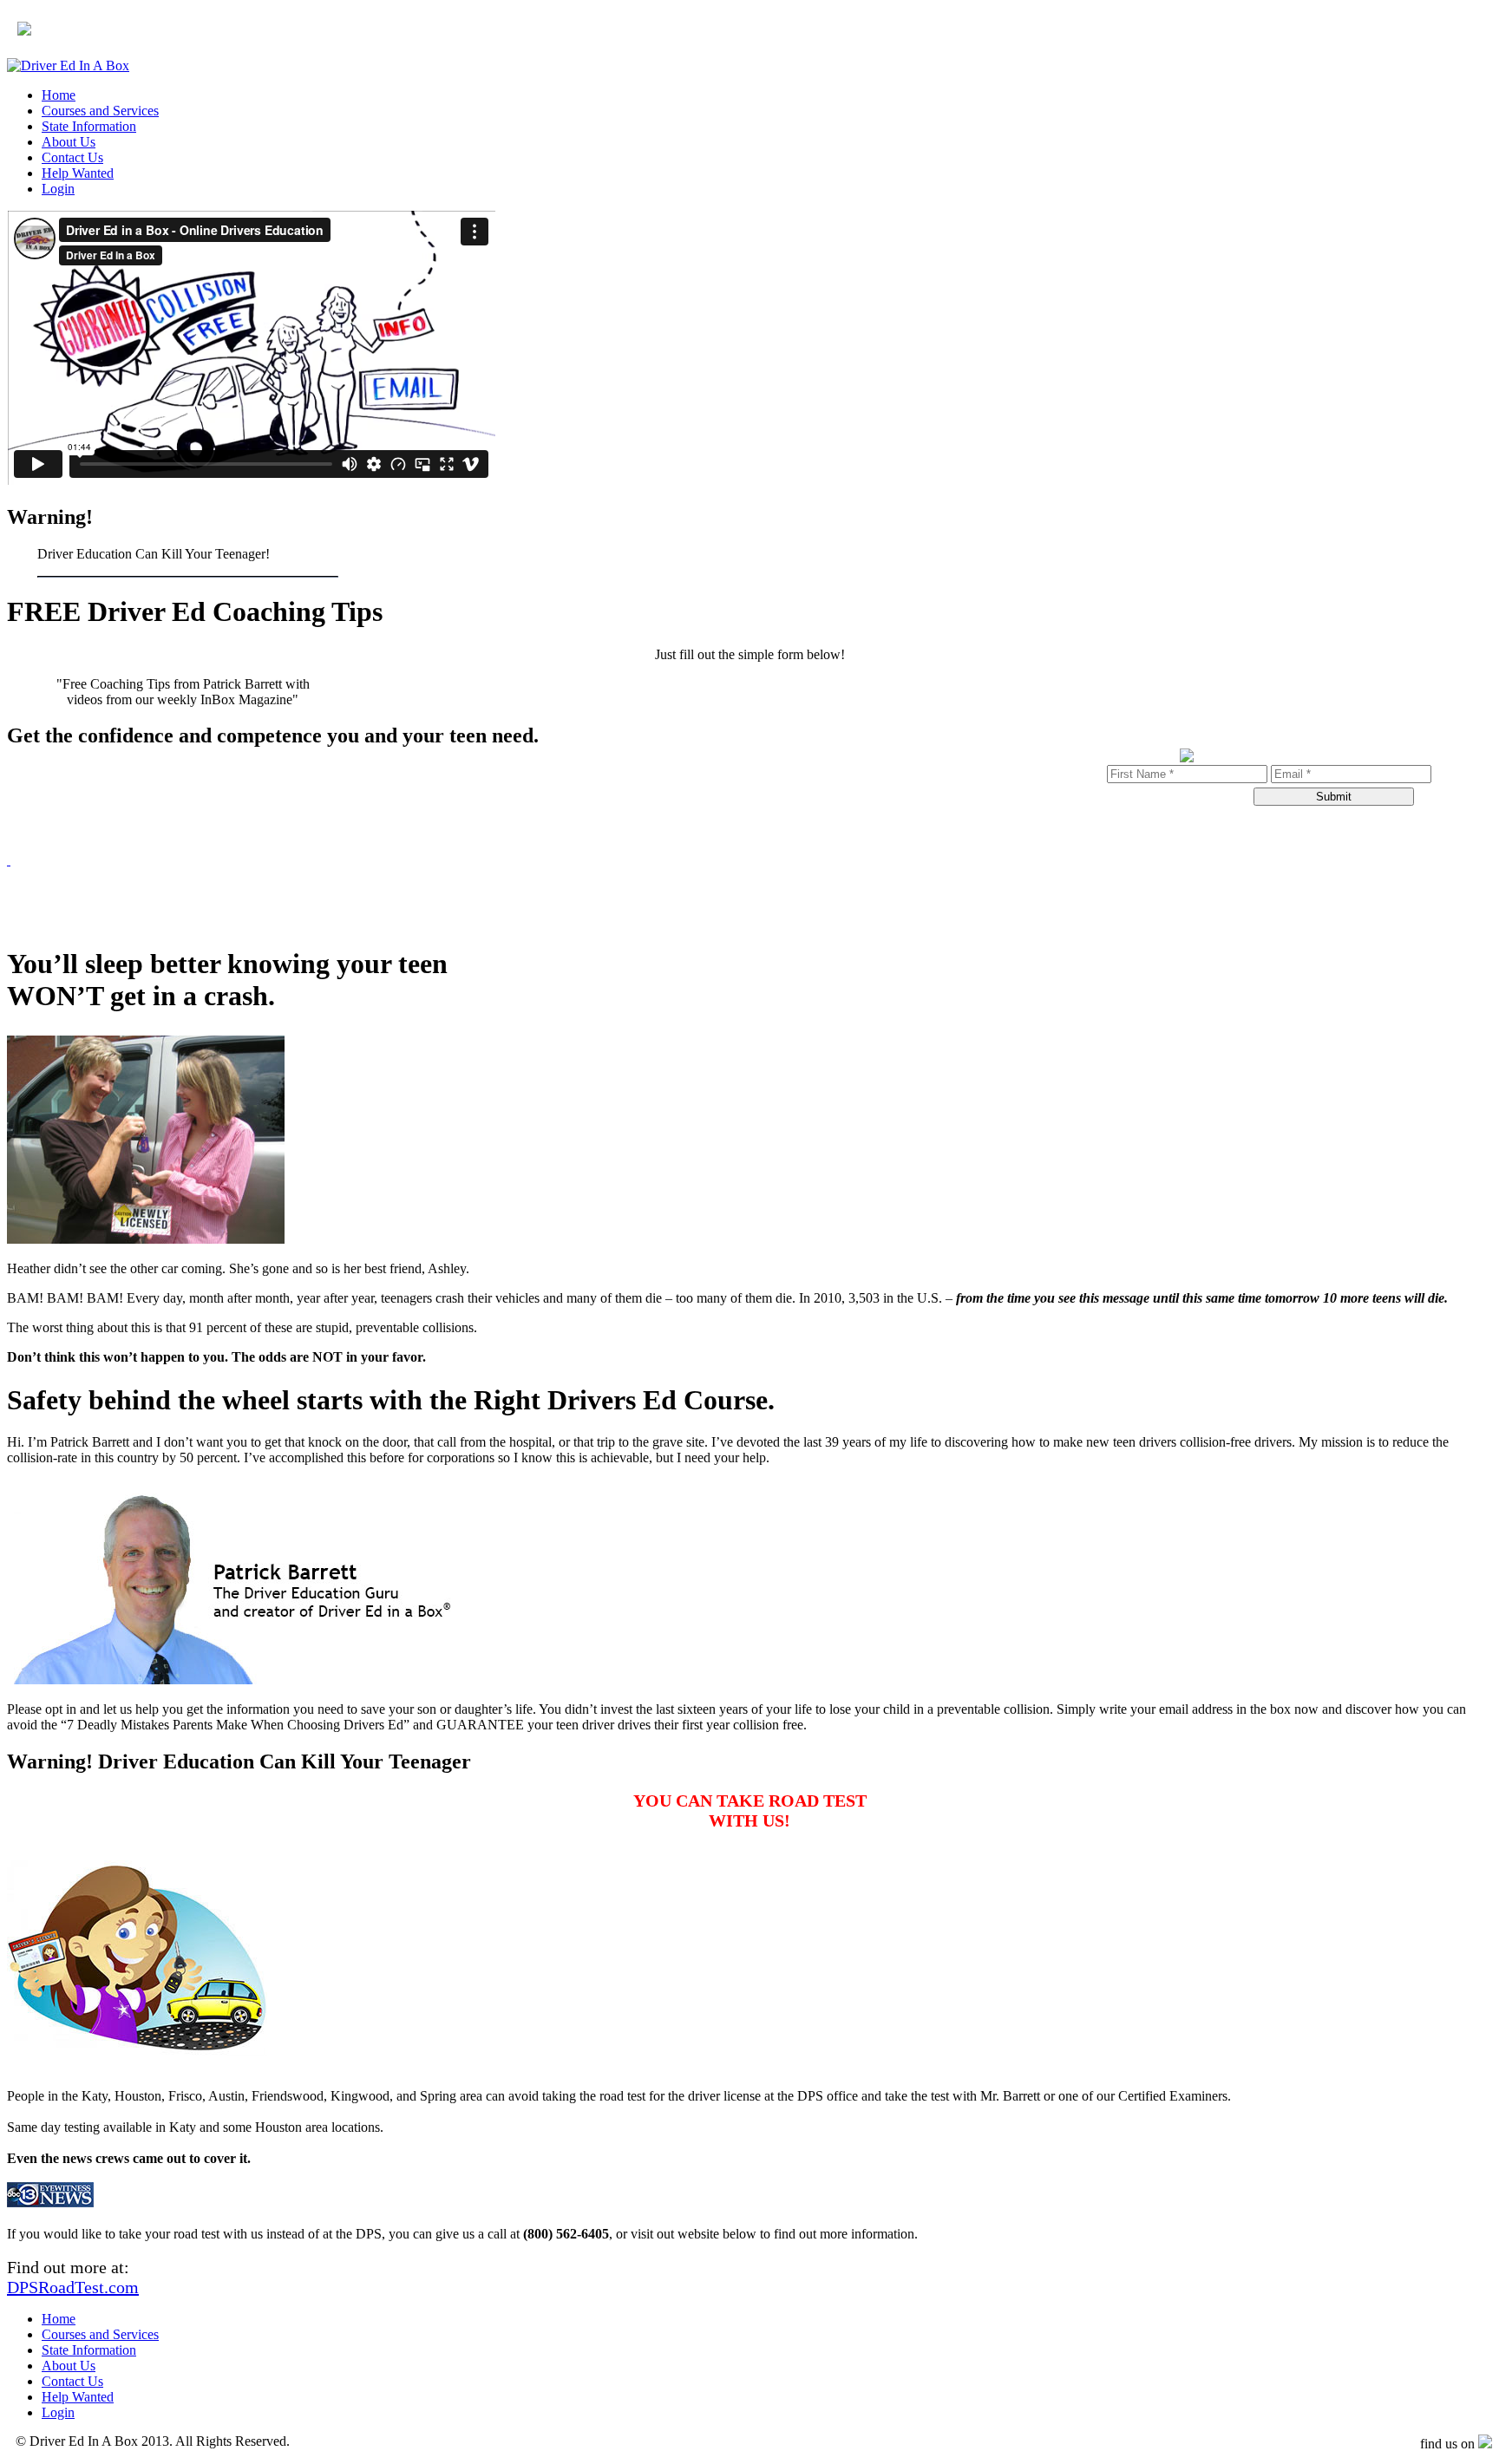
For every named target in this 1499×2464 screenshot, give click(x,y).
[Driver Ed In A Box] (68, 65)
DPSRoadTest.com (73, 2287)
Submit (1334, 797)
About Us (69, 142)
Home (59, 95)
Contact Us (72, 157)
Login (58, 189)
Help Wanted (78, 173)
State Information (89, 126)
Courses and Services (100, 111)
